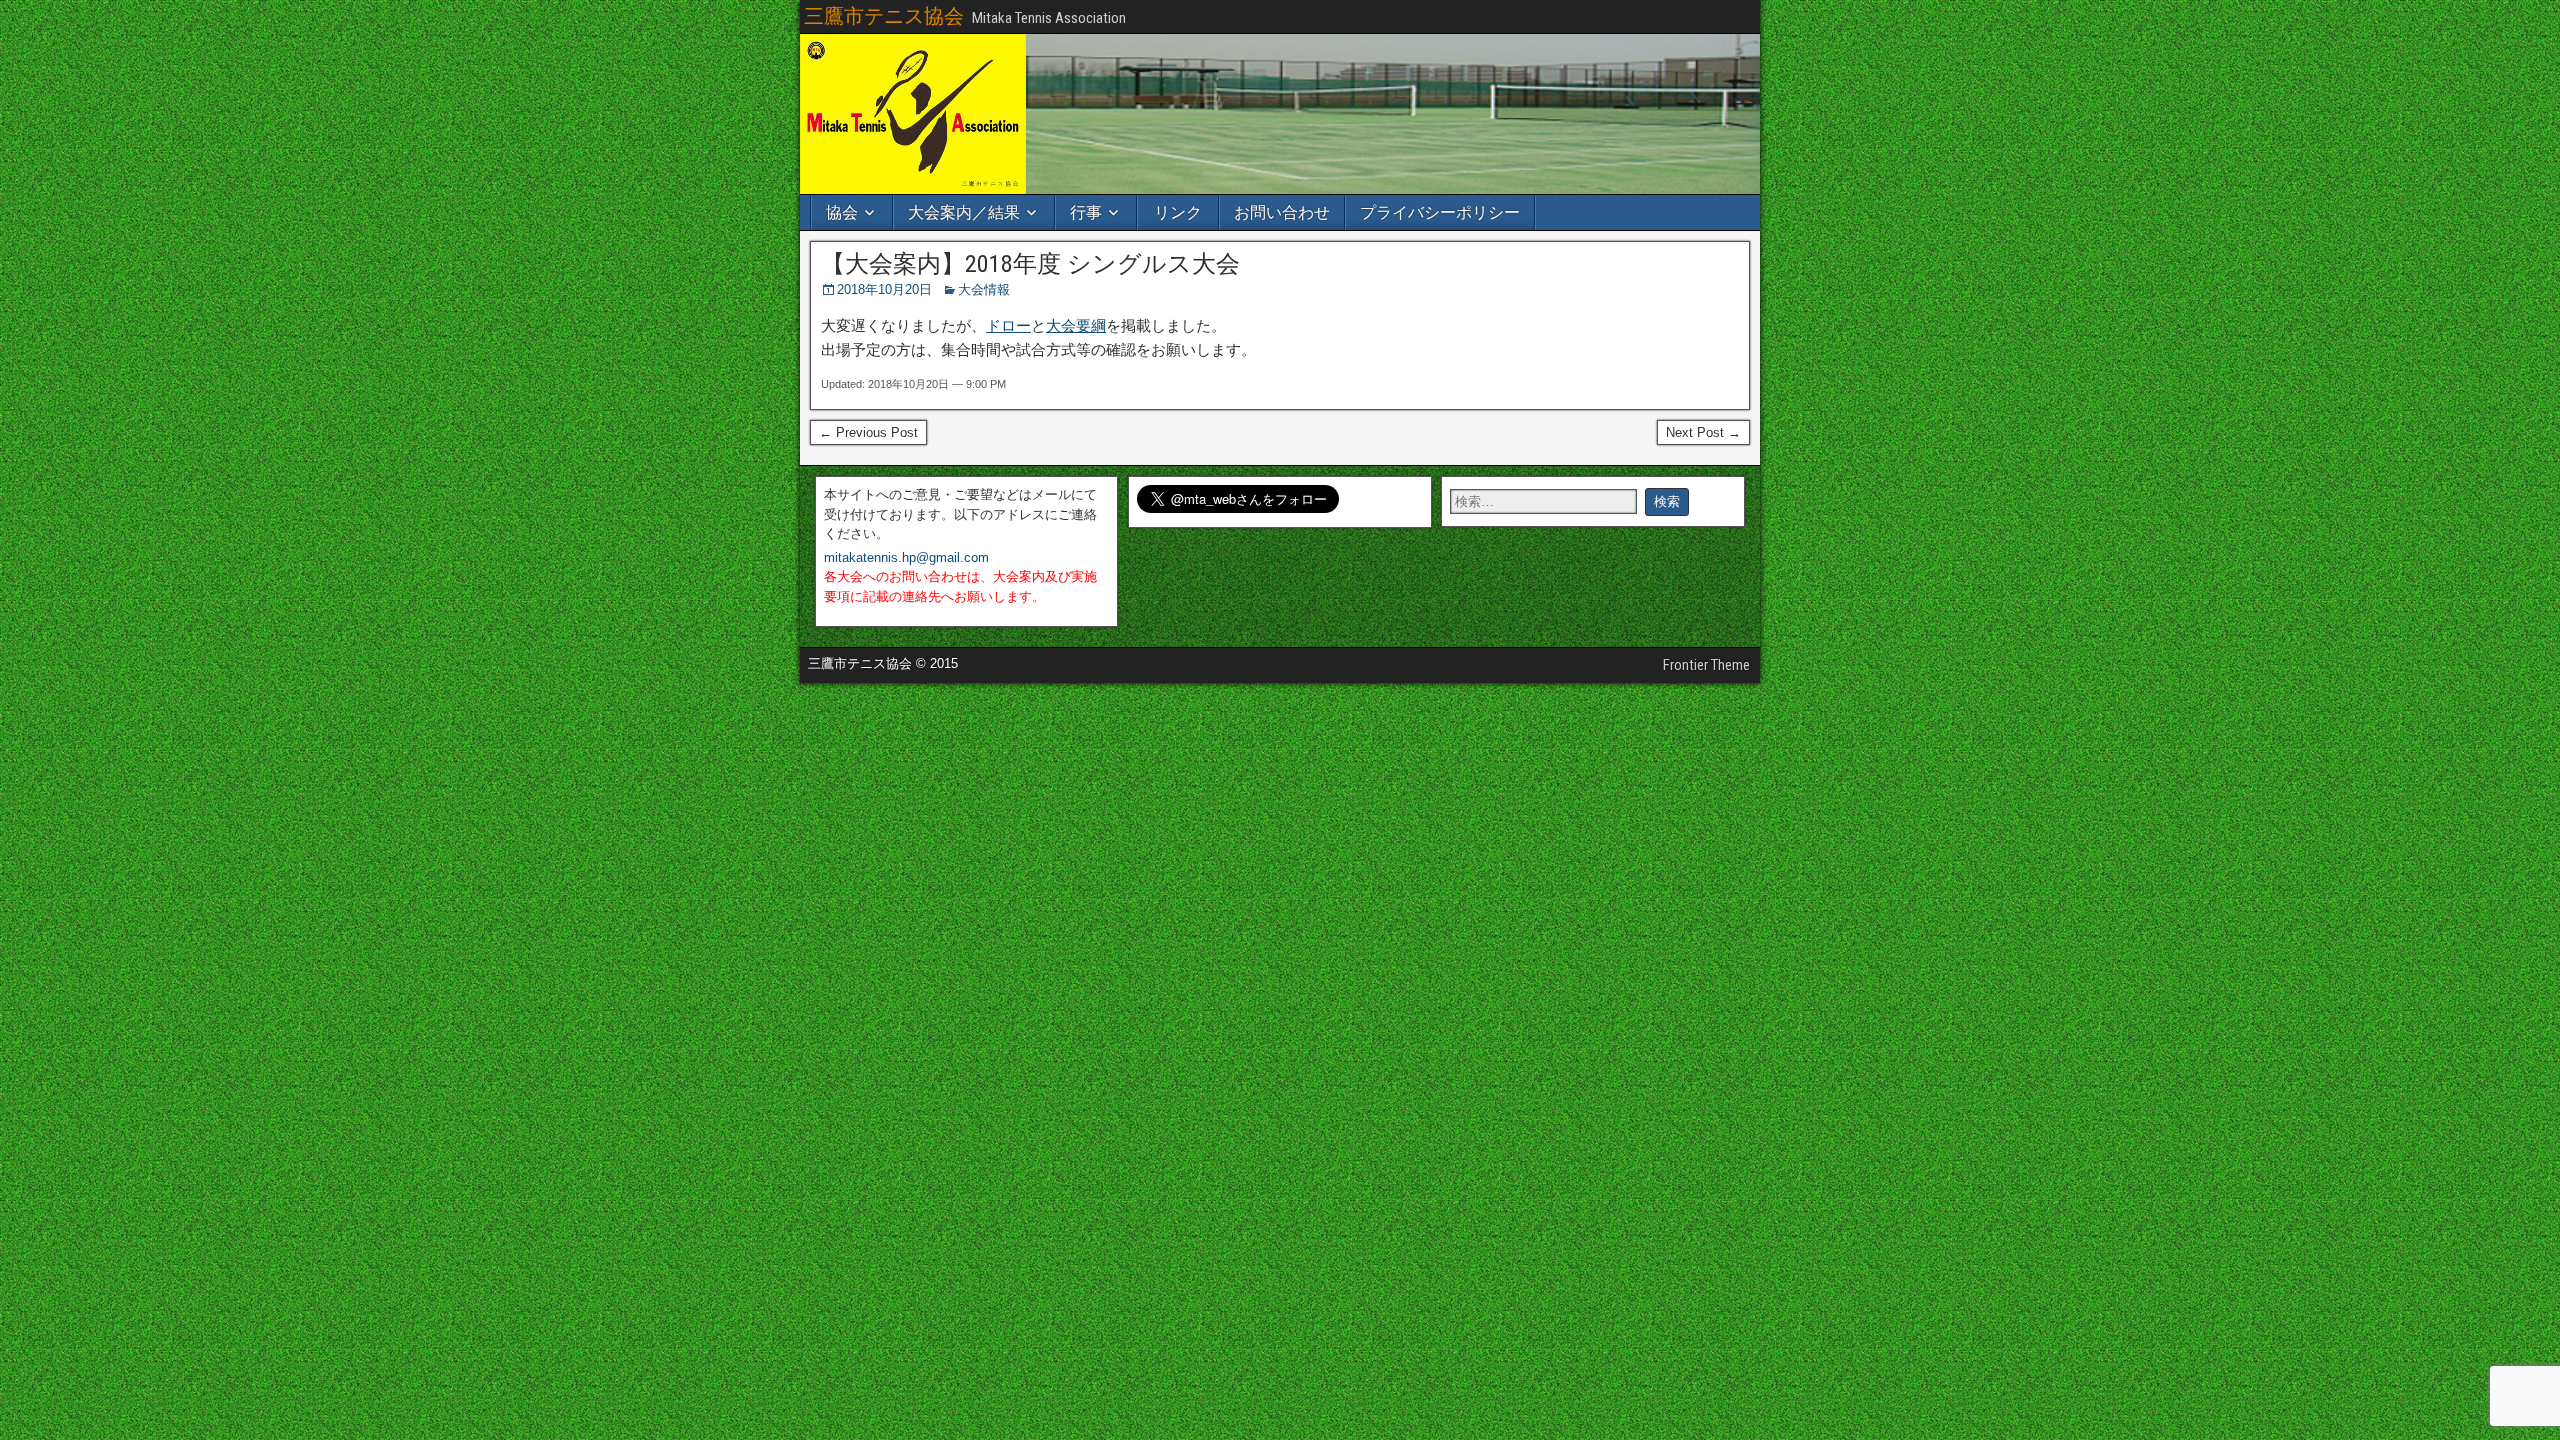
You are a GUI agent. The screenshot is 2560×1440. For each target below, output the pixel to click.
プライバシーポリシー (1440, 212)
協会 (842, 212)
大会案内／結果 (964, 212)
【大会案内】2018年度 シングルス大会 (1030, 264)
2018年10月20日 (884, 289)
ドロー (1008, 325)
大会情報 (984, 289)
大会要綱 (1076, 325)
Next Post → (1703, 432)
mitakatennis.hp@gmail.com (906, 557)
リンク (1178, 212)
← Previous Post (868, 432)
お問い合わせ (1282, 212)
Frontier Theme (1706, 665)
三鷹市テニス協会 (884, 16)
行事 (1086, 212)
